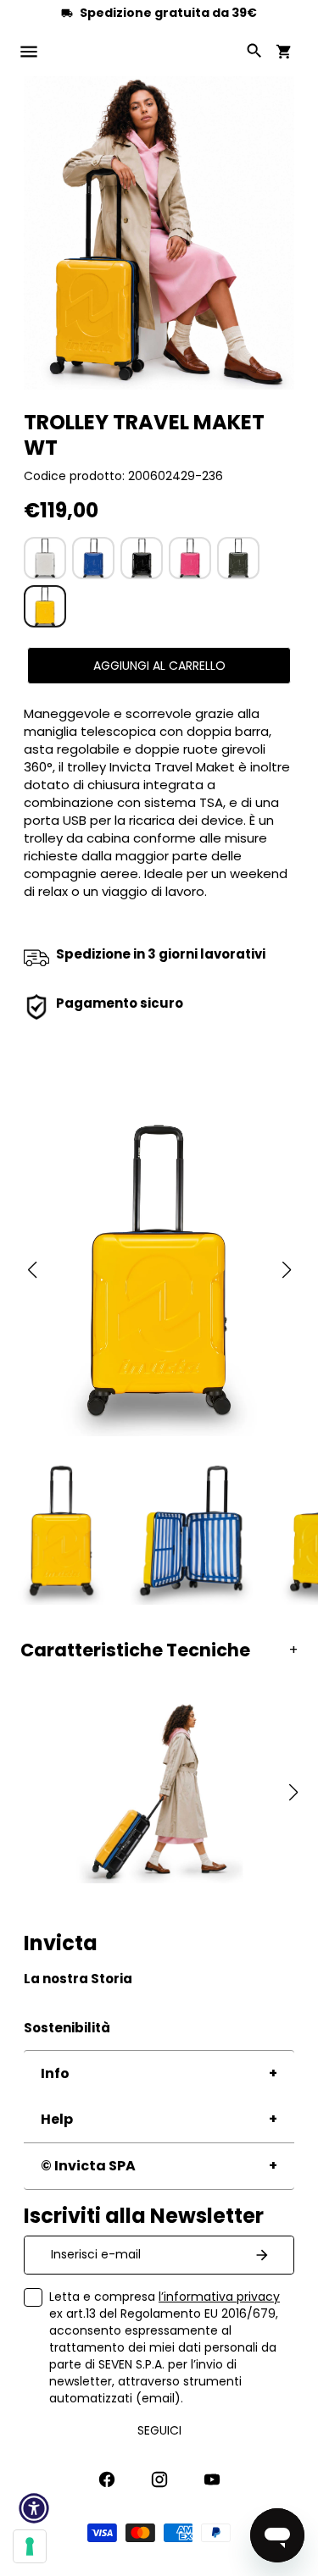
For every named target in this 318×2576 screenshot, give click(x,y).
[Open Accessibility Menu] (34, 2508)
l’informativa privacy (219, 2297)
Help (57, 2119)
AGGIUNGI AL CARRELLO (159, 666)
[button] (32, 1270)
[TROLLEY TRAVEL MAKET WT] (45, 558)
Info (55, 2073)
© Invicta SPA (88, 2166)
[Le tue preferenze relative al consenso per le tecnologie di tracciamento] (30, 2546)
